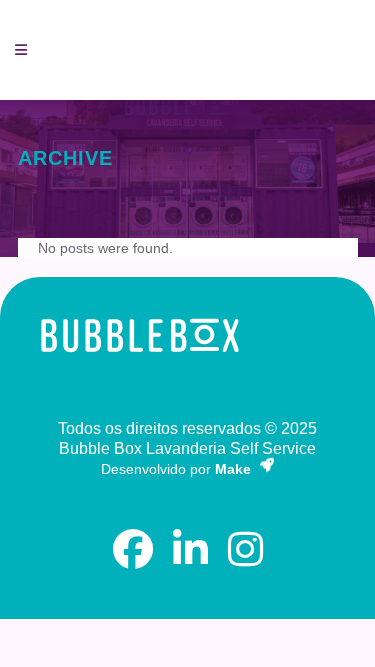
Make (235, 469)
